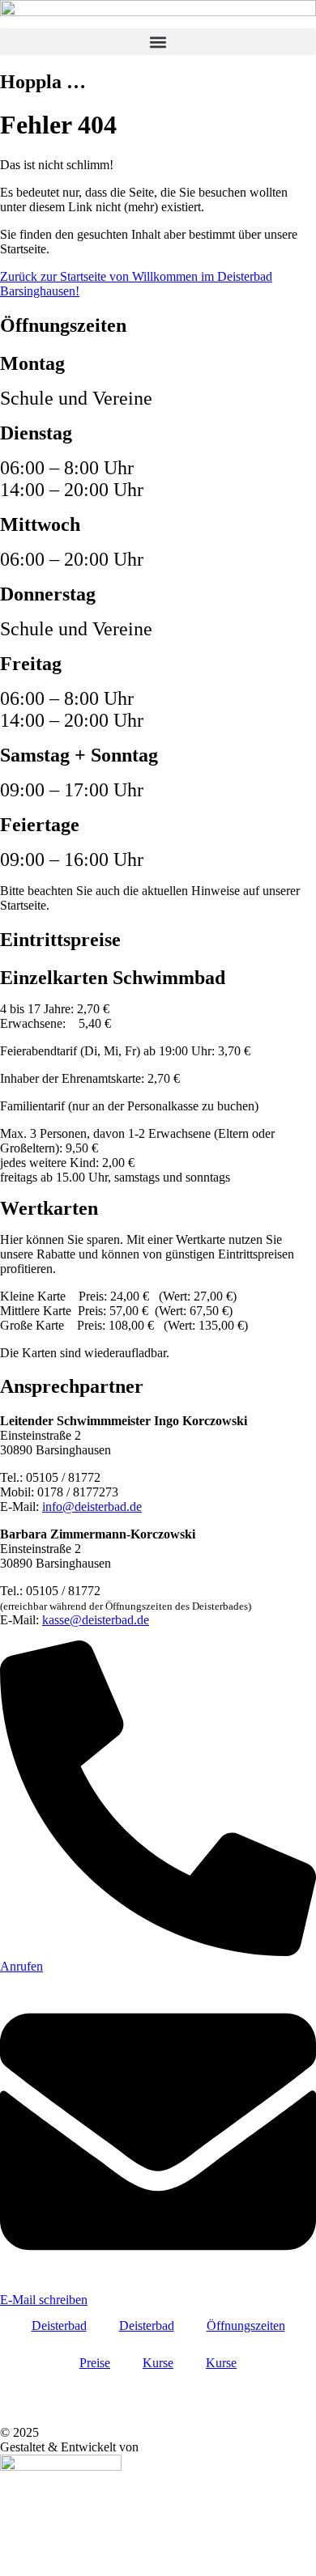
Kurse (158, 2363)
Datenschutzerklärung (59, 2403)
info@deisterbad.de (92, 1507)
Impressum (31, 2418)
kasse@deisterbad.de (96, 1620)
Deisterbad (59, 2326)
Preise (95, 2363)
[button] (158, 42)
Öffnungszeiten (246, 2326)
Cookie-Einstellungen (59, 2389)
